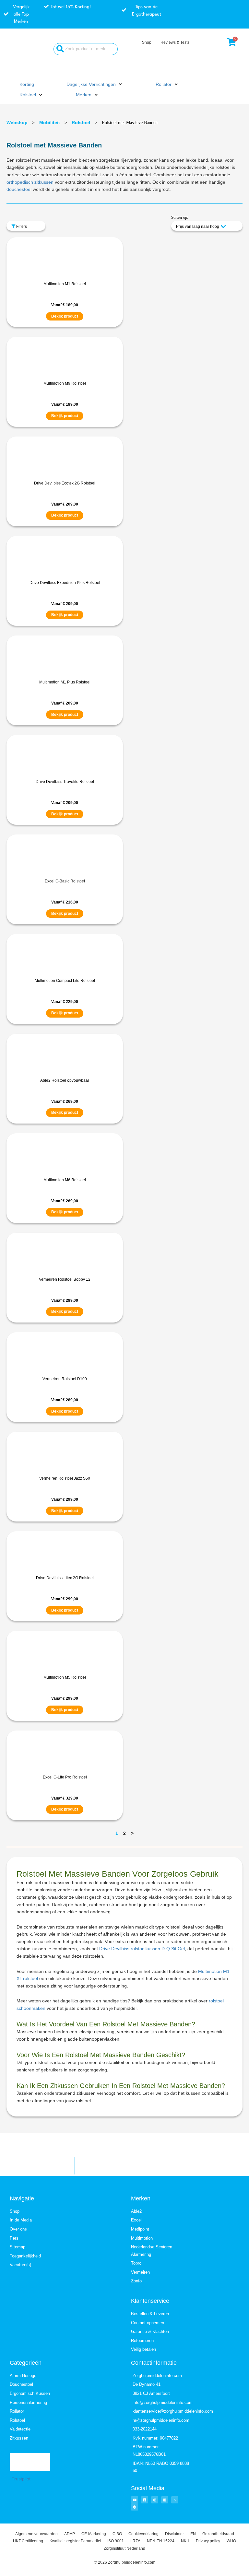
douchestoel (19, 189)
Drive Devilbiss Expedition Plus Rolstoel (65, 583)
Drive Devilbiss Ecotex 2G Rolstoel (65, 483)
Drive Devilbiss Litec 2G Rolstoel (65, 1578)
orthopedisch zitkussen (30, 182)
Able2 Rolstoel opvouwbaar (65, 1080)
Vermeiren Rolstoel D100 (65, 1379)
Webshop (17, 122)
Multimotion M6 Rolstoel (65, 1180)
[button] (95, 85)
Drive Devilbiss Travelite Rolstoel (65, 782)
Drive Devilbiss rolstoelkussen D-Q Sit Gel (142, 1949)
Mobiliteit (50, 122)
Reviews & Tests (175, 42)
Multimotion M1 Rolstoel (65, 284)
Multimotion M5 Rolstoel (65, 1677)
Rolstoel (81, 122)
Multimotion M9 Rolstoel (65, 383)
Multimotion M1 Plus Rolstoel (65, 682)
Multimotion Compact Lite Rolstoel (65, 981)
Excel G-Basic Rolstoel (65, 881)
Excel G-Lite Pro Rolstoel (65, 1777)
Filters (21, 227)
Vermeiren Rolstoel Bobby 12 (65, 1279)
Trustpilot (21, 2479)
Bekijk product (65, 316)
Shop (147, 42)
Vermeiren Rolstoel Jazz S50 (65, 1478)
